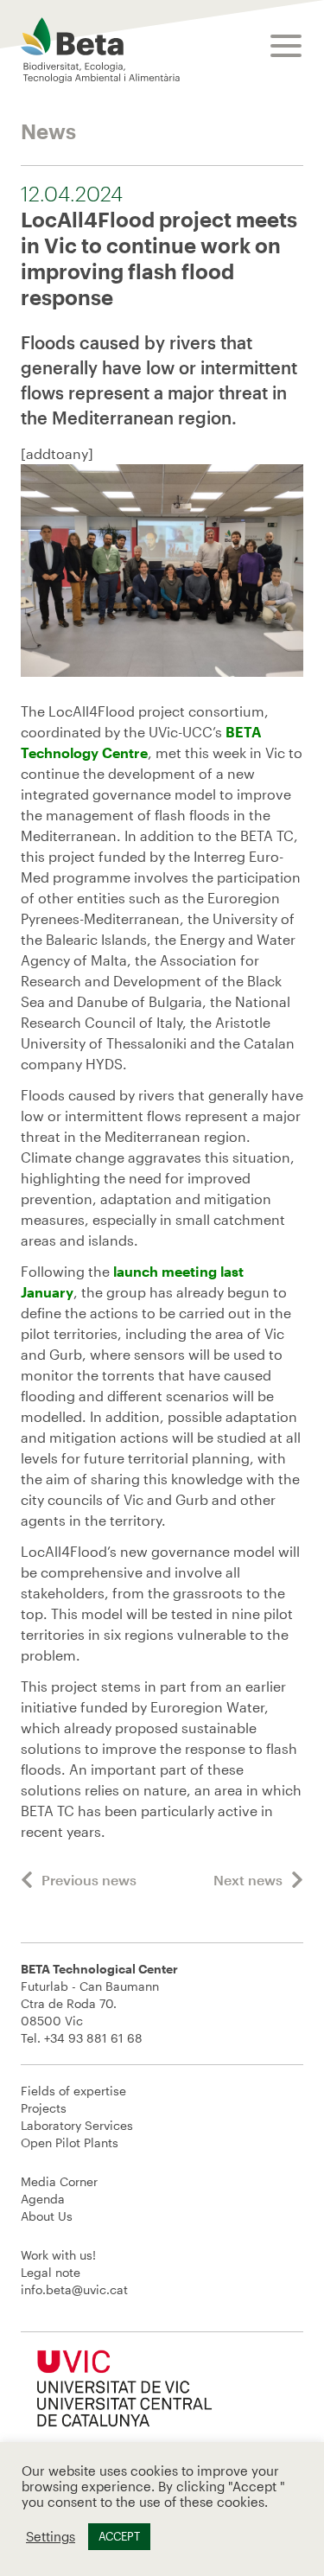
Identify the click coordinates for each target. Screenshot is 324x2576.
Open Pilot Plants (70, 2142)
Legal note (51, 2272)
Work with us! (58, 2255)
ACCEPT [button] (119, 2536)
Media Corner (59, 2181)
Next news (248, 1880)
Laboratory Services (77, 2125)
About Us (47, 2216)
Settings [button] (51, 2537)
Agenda (43, 2199)
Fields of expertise (73, 2091)
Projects (44, 2108)
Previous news (89, 1880)
